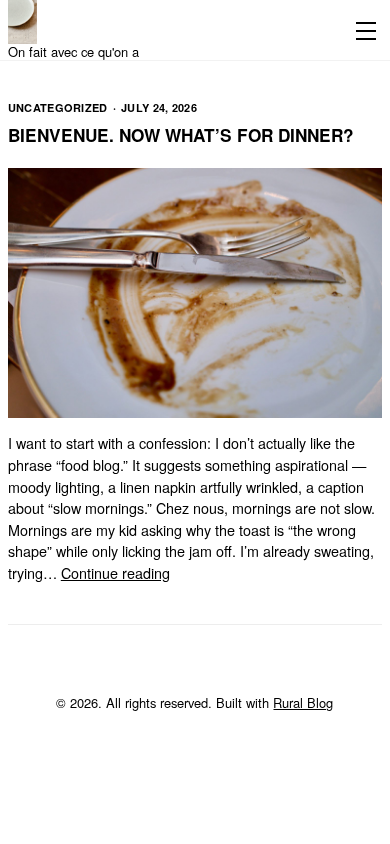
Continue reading (115, 572)
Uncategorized (58, 107)
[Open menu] (362, 30)
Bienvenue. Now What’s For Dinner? (181, 135)
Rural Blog (303, 702)
